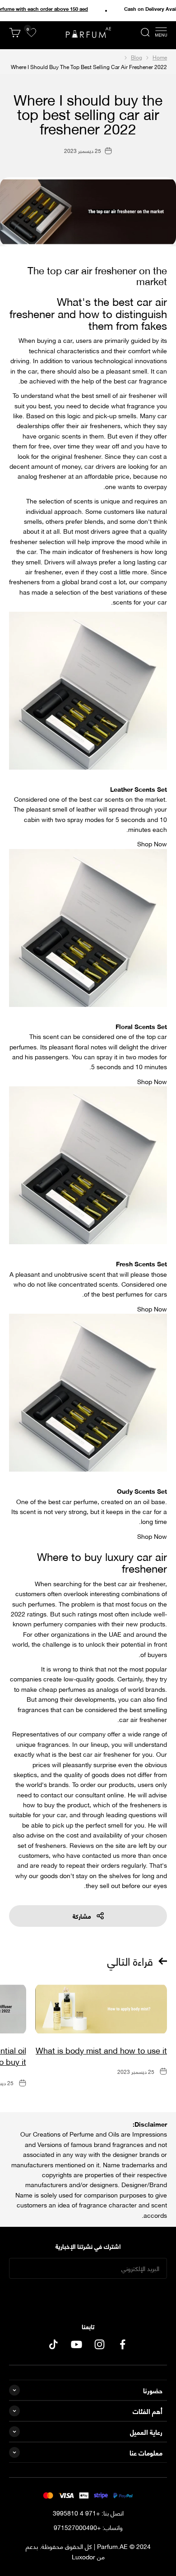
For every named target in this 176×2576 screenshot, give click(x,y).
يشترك (88, 2297)
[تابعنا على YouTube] (76, 2344)
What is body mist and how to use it (101, 2050)
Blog (137, 57)
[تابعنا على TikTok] (53, 2344)
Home (160, 57)
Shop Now (152, 843)
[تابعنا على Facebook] (123, 2344)
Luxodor (83, 2556)
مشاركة (82, 1916)
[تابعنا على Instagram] (100, 2344)
